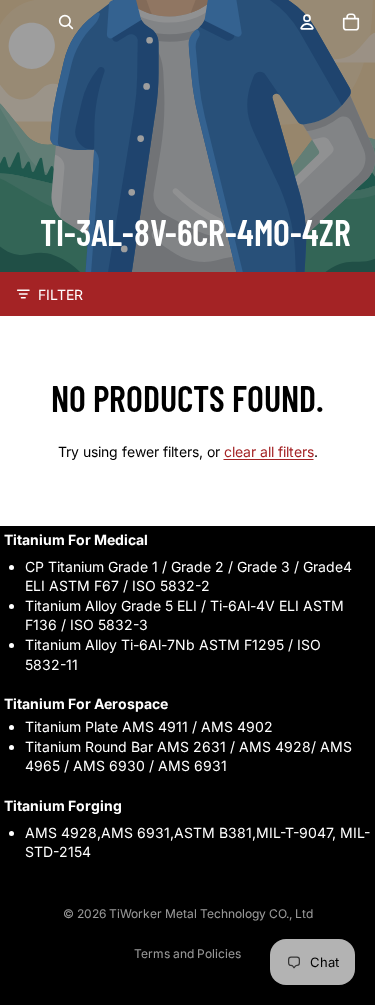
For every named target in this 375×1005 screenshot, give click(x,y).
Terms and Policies (187, 953)
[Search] (66, 22)
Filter (60, 294)
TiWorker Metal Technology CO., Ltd (211, 913)
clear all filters (269, 451)
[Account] (307, 22)
